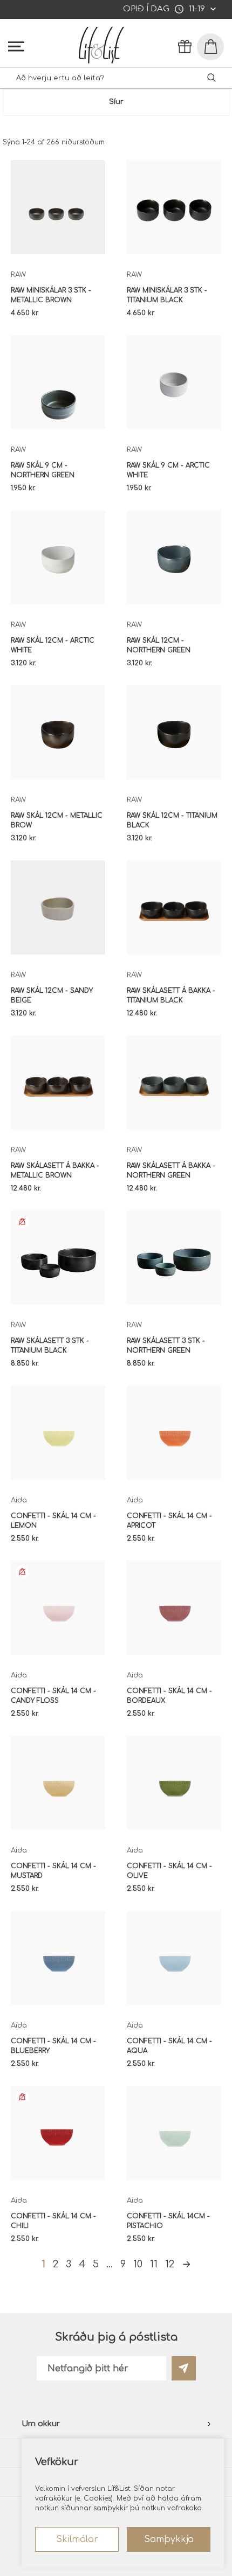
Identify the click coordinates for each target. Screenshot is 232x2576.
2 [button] (56, 2264)
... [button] (110, 2264)
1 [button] (43, 2264)
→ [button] (186, 2264)
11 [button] (154, 2264)
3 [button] (69, 2264)
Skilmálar (77, 2539)
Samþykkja (169, 2539)
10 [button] (138, 2264)
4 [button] (82, 2264)
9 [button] (123, 2264)
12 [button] (170, 2264)
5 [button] (96, 2264)
